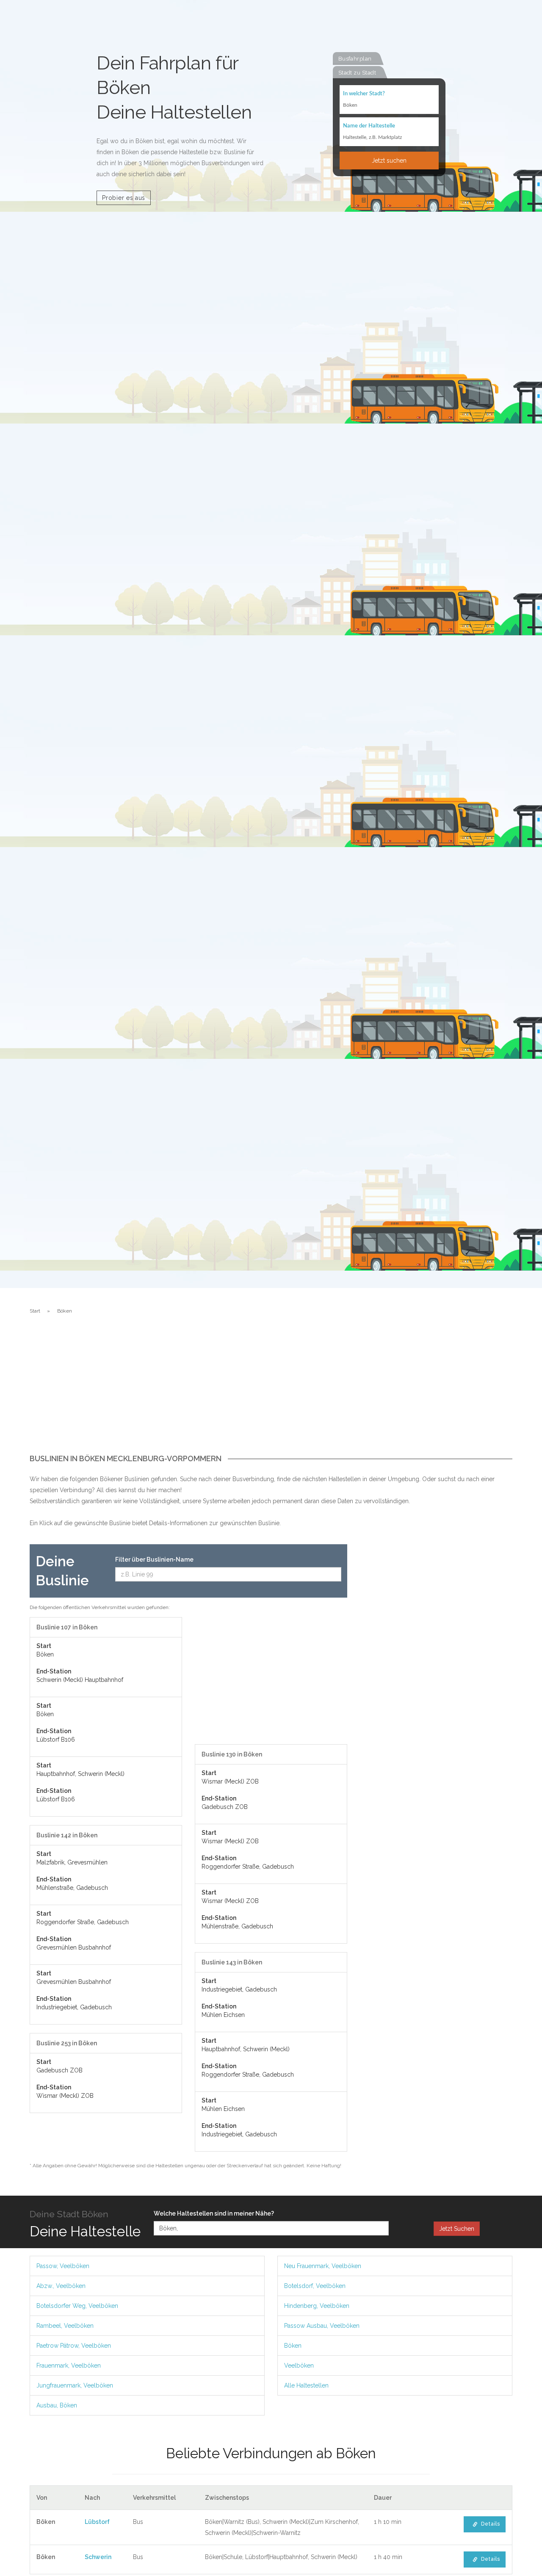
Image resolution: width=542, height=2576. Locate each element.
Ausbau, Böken (57, 2405)
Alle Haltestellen (306, 2385)
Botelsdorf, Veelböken (315, 2286)
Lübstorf (97, 2522)
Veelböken (299, 2365)
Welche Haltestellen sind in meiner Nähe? (214, 2213)
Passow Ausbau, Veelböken (322, 2326)
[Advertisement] (271, 1391)
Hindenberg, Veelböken (317, 2306)
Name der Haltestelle (369, 126)
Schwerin (98, 2557)
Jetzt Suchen (457, 2229)
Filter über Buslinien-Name (154, 1559)
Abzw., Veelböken (61, 2286)
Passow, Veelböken (63, 2266)
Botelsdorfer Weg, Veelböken (77, 2306)
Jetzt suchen (389, 161)
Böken (293, 2346)
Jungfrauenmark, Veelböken (75, 2385)
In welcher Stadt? (364, 94)
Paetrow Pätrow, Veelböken (74, 2346)
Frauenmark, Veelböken (69, 2365)
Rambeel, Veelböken (65, 2326)
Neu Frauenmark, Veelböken (323, 2266)
